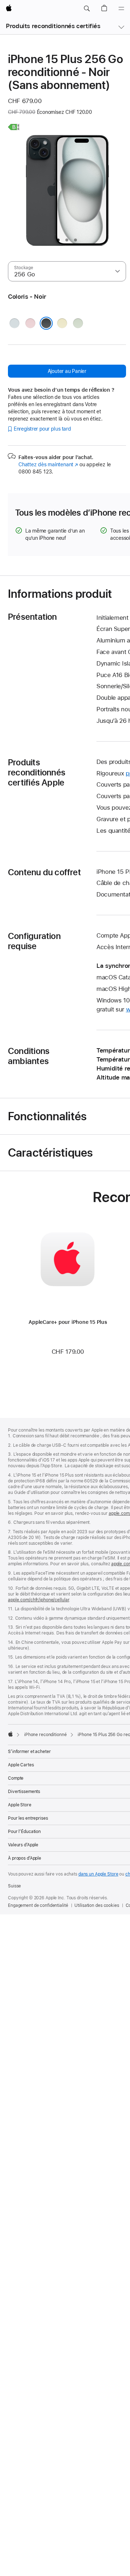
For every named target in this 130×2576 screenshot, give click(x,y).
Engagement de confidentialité (38, 1905)
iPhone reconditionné (45, 1735)
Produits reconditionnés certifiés (53, 26)
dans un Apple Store (98, 1874)
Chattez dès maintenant (48, 464)
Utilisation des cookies (97, 1905)
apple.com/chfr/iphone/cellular (38, 1600)
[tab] (58, 240)
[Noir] (46, 323)
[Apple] (10, 1734)
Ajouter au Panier (67, 371)
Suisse (14, 1886)
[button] (87, 9)
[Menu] (121, 9)
